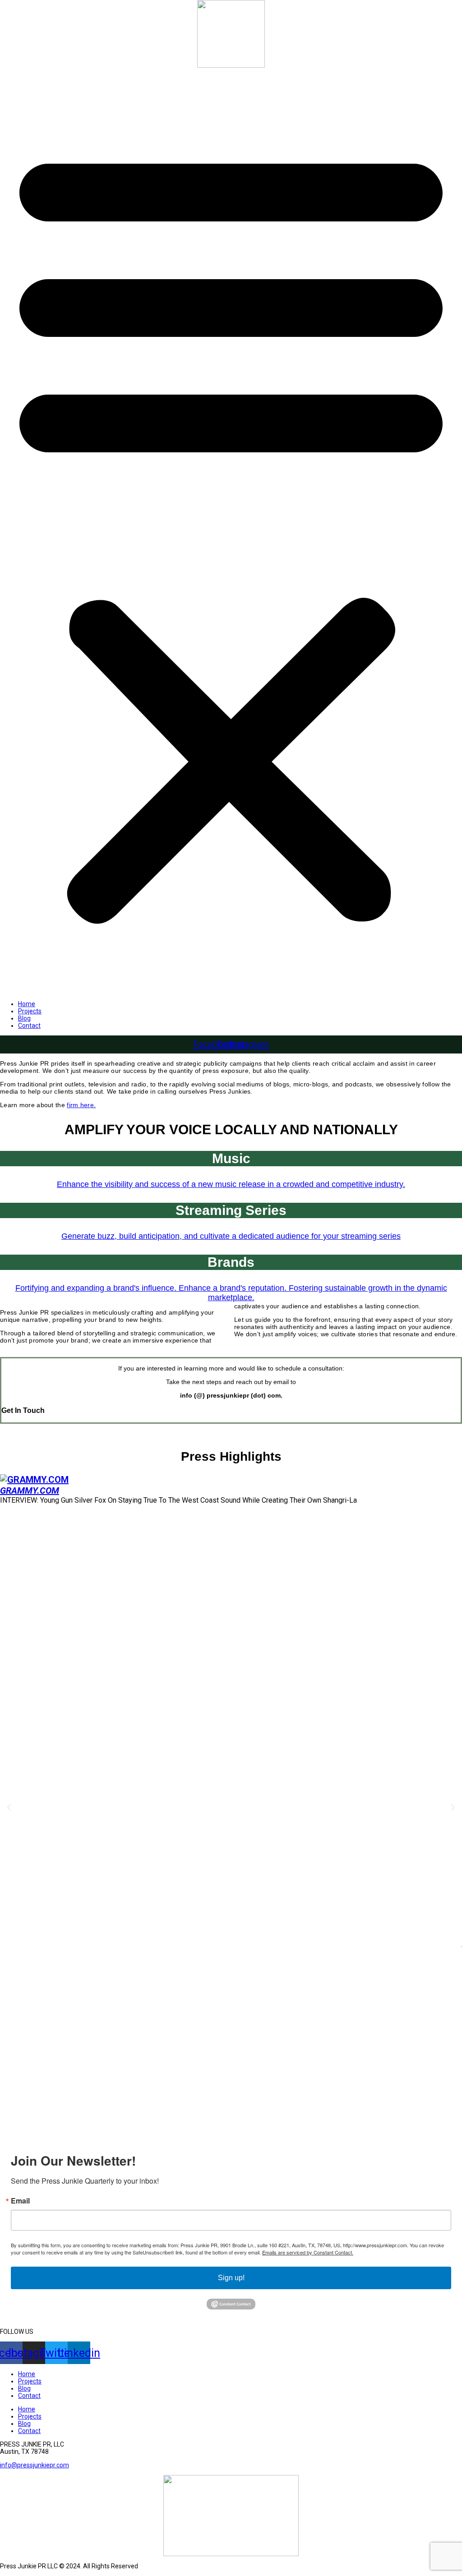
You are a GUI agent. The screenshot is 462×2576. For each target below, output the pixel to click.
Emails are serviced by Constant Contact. (308, 2252)
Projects (30, 1011)
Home (27, 1004)
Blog (24, 1018)
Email (20, 2201)
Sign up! (231, 2278)
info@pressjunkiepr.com (35, 2465)
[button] (231, 531)
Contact (29, 1026)
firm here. (81, 1105)
